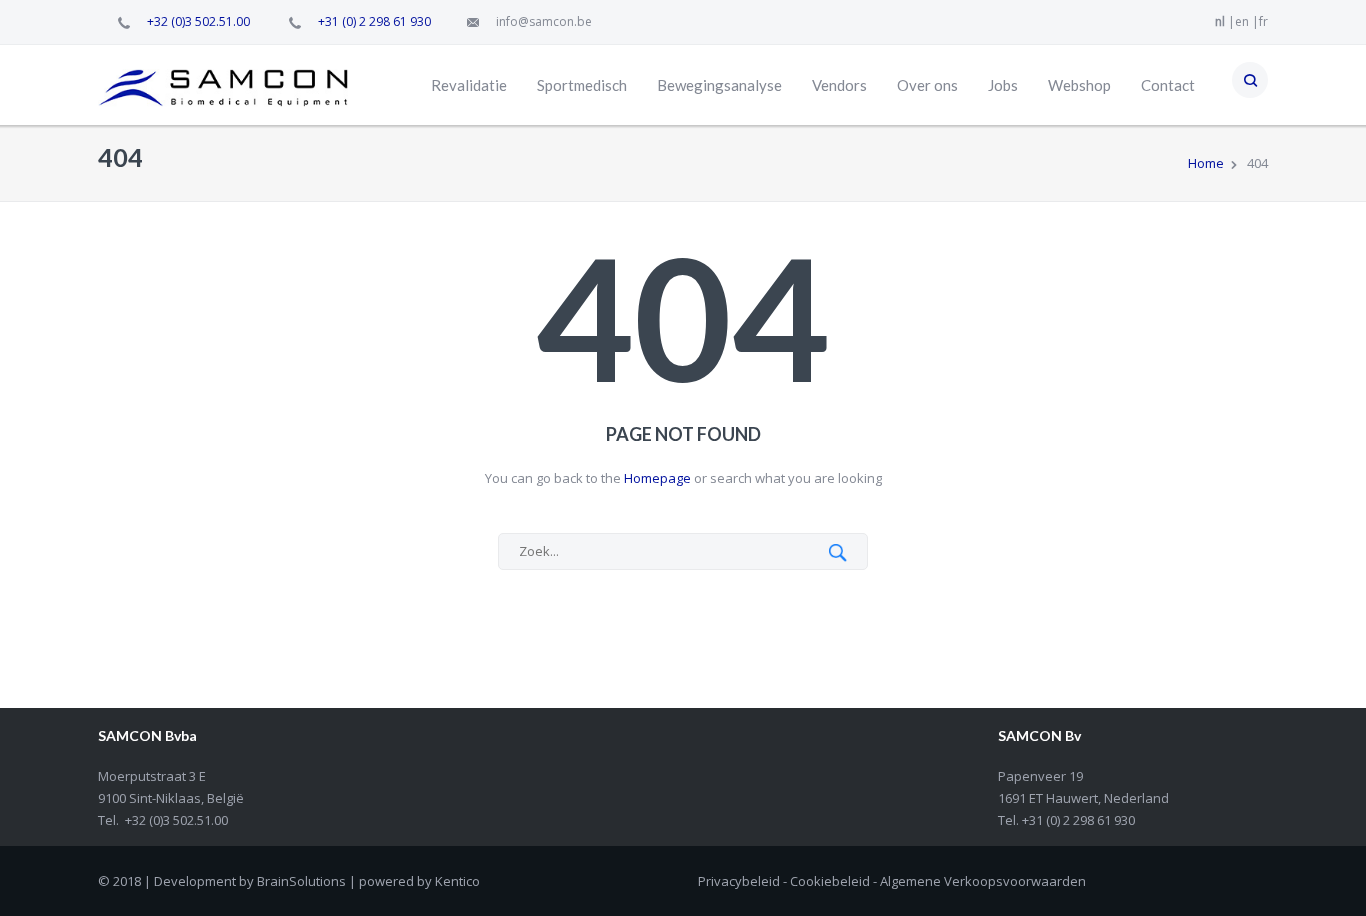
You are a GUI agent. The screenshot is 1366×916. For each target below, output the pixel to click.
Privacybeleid (739, 881)
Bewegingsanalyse (719, 85)
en (1242, 21)
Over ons (927, 85)
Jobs (1003, 85)
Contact (1168, 85)
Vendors (839, 85)
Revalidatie (469, 85)
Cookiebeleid (830, 881)
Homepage (656, 478)
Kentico (457, 881)
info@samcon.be (544, 21)
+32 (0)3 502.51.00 (198, 21)
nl (1220, 21)
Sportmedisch (582, 85)
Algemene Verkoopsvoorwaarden (983, 881)
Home (1206, 163)
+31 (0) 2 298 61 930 (374, 21)
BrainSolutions (301, 881)
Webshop (1079, 85)
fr (1263, 21)
